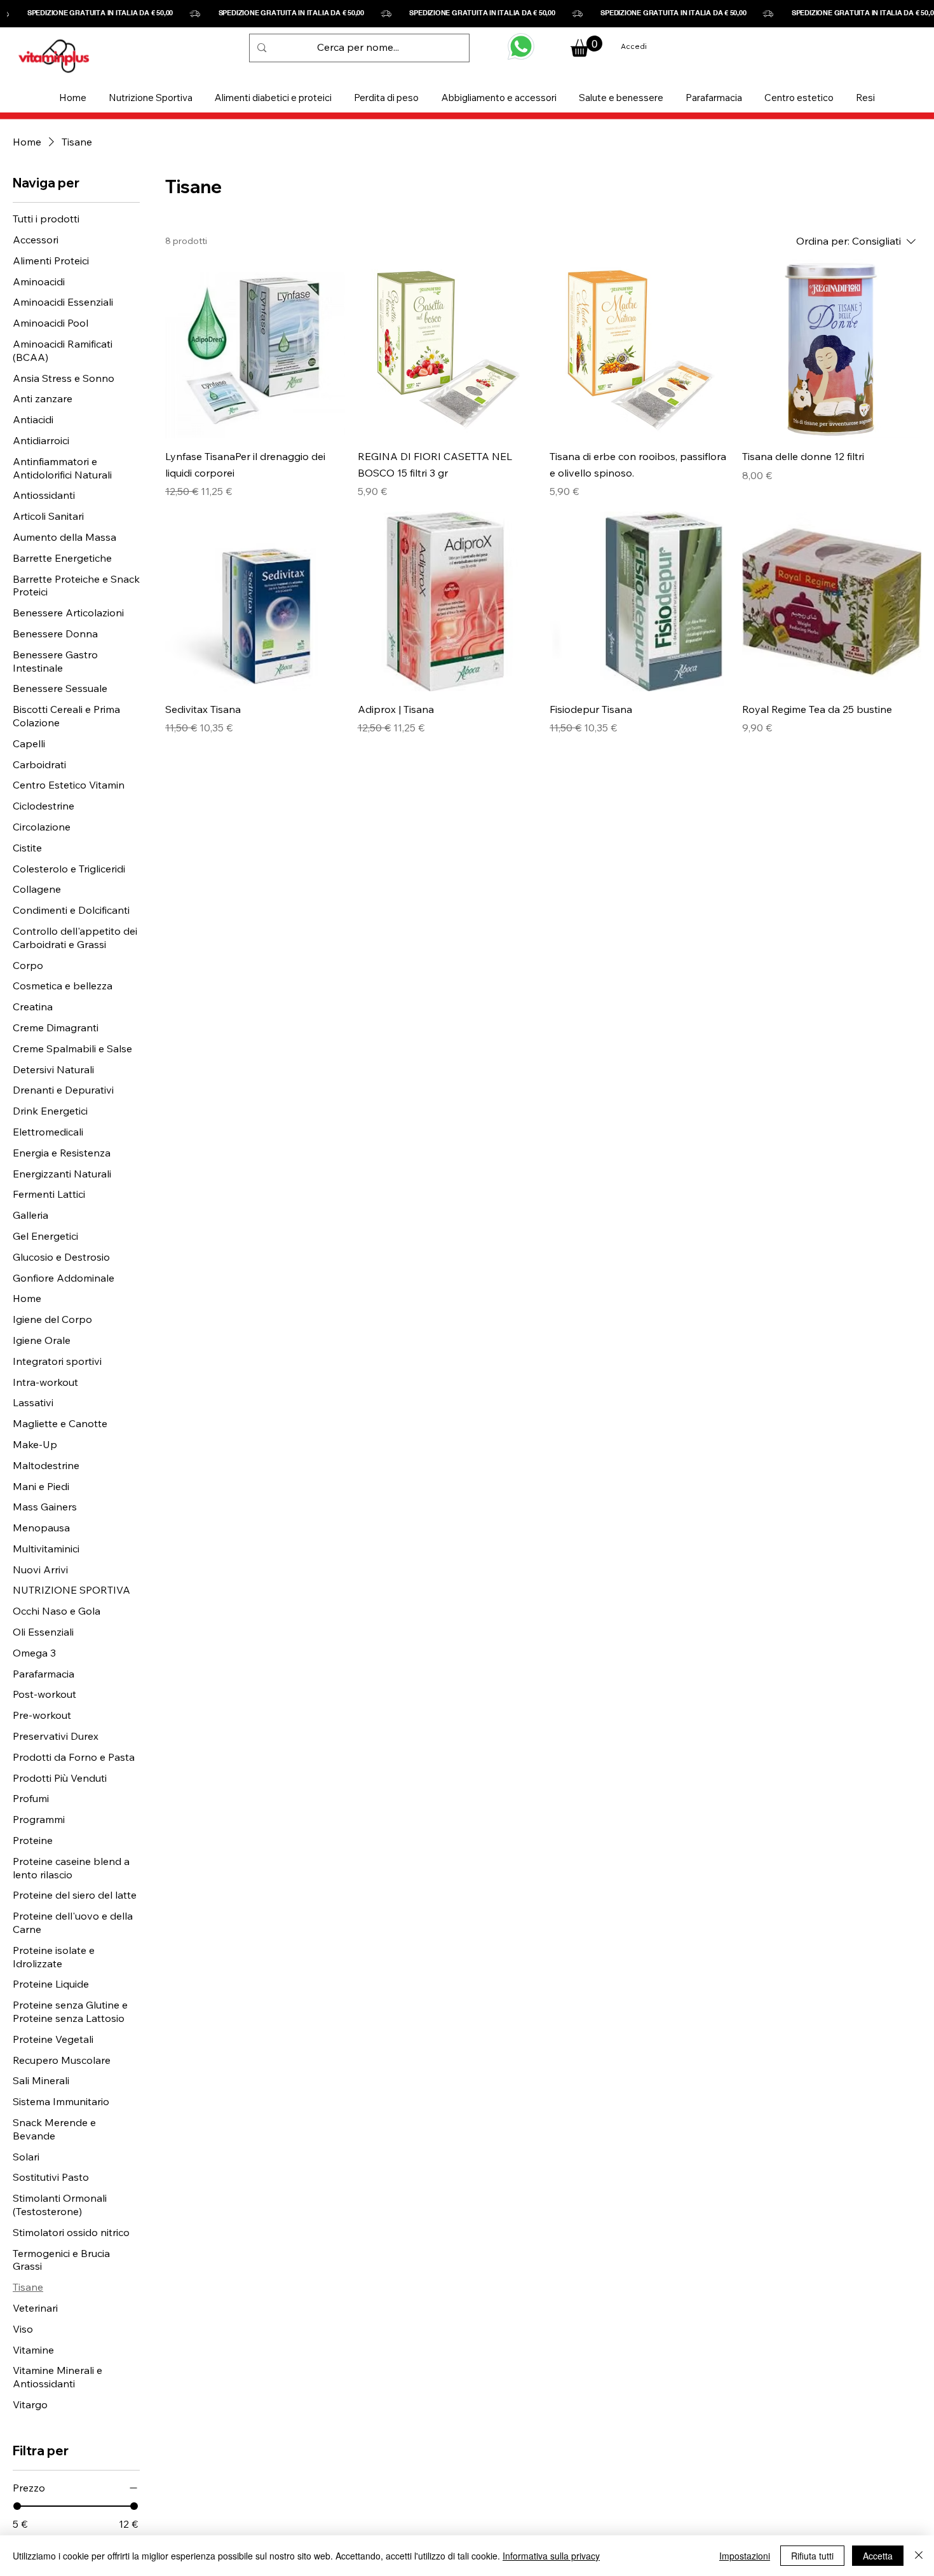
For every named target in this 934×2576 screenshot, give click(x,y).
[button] (150, 98)
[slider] (17, 2506)
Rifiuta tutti (812, 2556)
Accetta (878, 2556)
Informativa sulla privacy (551, 2556)
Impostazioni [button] (745, 2556)
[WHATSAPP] (521, 46)
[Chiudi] (919, 2556)
